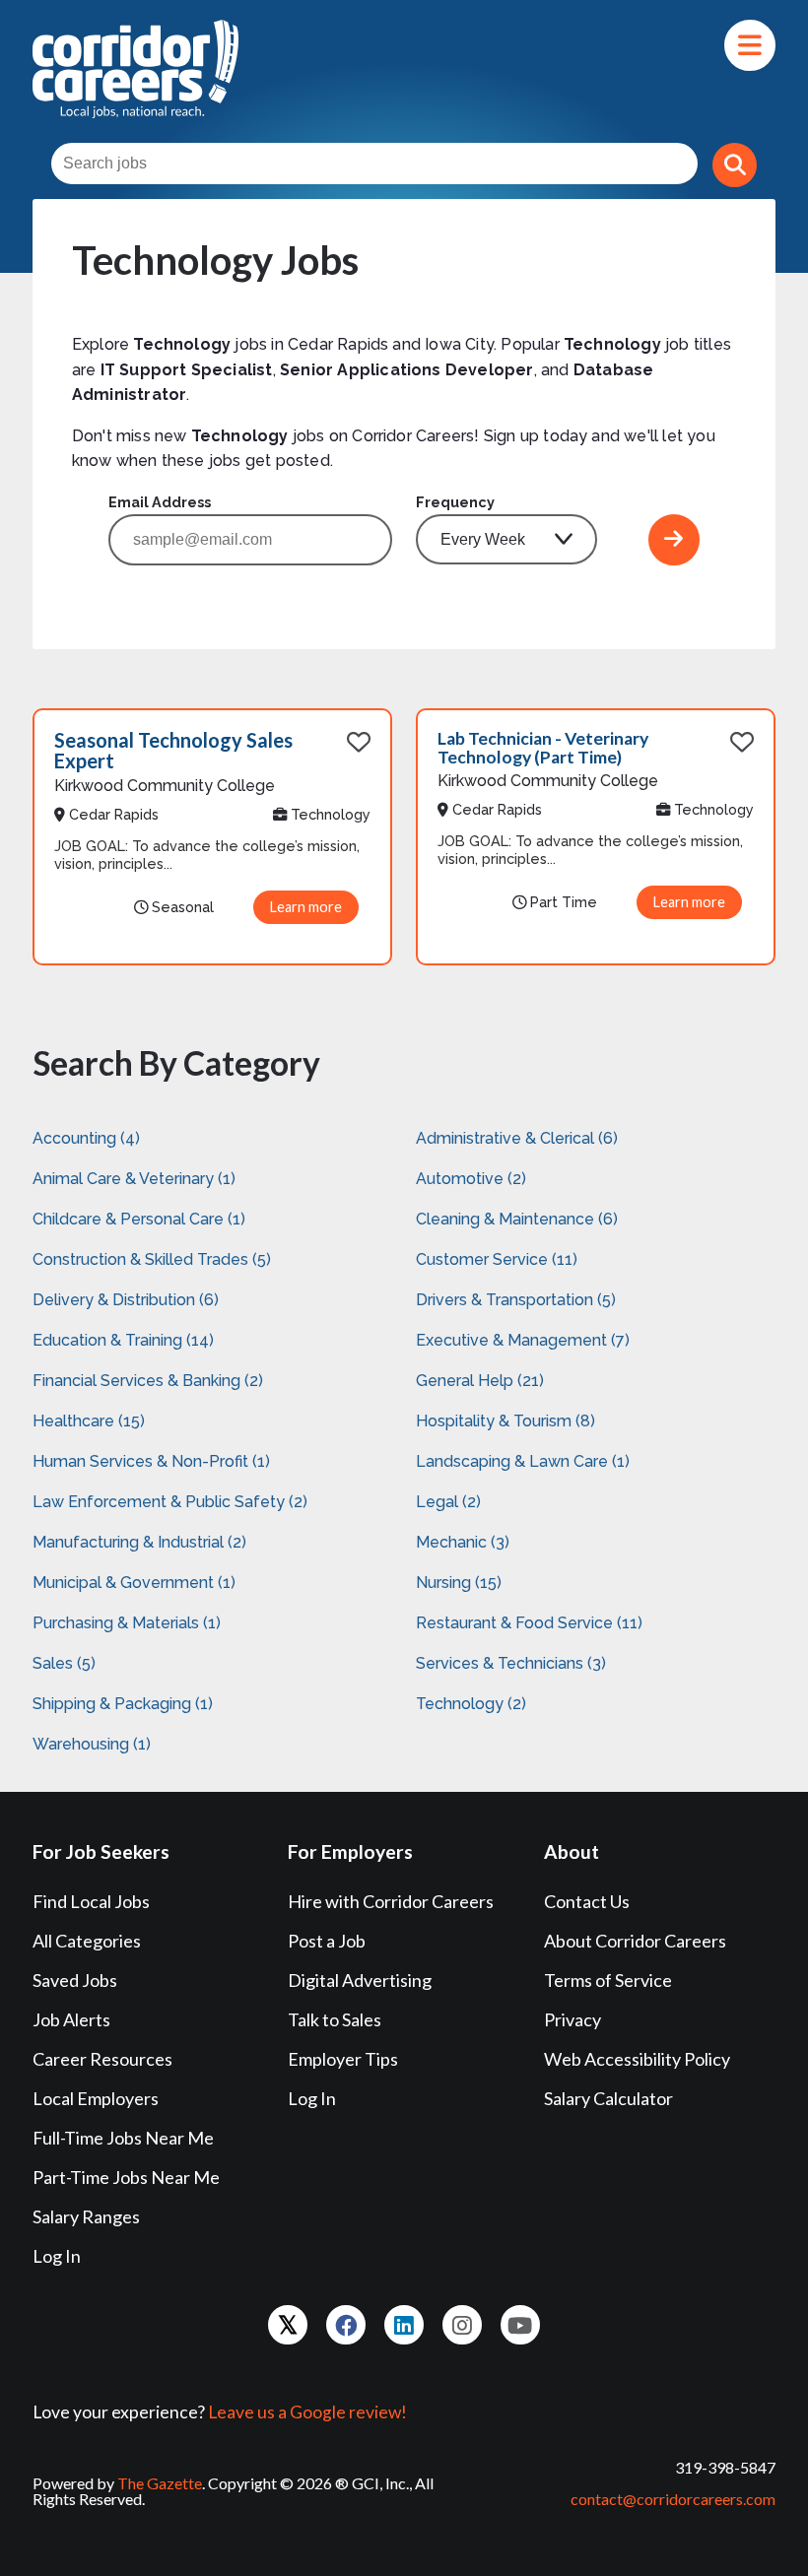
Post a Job (327, 1941)
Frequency (455, 502)
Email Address (160, 502)
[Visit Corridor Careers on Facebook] (346, 2325)
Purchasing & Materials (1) (127, 1623)
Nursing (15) (459, 1583)
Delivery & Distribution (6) (126, 1300)
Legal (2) (448, 1502)
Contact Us (587, 1901)
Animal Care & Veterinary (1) (134, 1179)
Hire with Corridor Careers (391, 1901)
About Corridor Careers (635, 1941)
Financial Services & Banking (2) (148, 1381)
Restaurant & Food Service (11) (529, 1623)
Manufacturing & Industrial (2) (139, 1542)
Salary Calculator (608, 2098)
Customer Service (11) (497, 1259)
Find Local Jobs (91, 1901)
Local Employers (96, 2098)
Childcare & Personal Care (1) (139, 1219)
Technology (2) (471, 1704)
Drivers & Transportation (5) (516, 1300)
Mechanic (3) (463, 1542)
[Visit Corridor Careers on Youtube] (520, 2325)
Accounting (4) (86, 1138)
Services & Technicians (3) (511, 1663)
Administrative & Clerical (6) (517, 1138)
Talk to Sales (335, 2019)
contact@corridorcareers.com (673, 2499)
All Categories (87, 1941)
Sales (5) (64, 1663)
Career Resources (102, 2059)
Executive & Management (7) (523, 1340)
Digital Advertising (360, 1980)
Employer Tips (343, 2059)
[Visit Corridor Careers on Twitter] (288, 2325)
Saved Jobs (75, 1980)
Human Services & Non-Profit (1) (151, 1461)
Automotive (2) (471, 1179)
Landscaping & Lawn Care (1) (523, 1461)
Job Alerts (71, 2019)
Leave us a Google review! (307, 2412)
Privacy (572, 2019)
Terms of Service (608, 1980)
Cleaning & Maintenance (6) (517, 1219)
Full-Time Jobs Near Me (123, 2138)
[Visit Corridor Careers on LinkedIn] (404, 2325)
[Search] (735, 165)
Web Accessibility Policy (637, 2059)
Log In (57, 2256)
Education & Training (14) (123, 1340)
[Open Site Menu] (750, 45)
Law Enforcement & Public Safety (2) (170, 1502)
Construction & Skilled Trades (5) (152, 1259)
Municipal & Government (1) (134, 1583)
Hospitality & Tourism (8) (505, 1421)
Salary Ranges (86, 2216)
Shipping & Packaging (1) (123, 1704)
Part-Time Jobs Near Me (126, 2177)
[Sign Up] (674, 540)
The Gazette (160, 2483)
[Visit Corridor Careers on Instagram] (462, 2325)
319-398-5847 (725, 2467)
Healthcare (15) (89, 1421)
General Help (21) (480, 1381)
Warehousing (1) (92, 1744)
